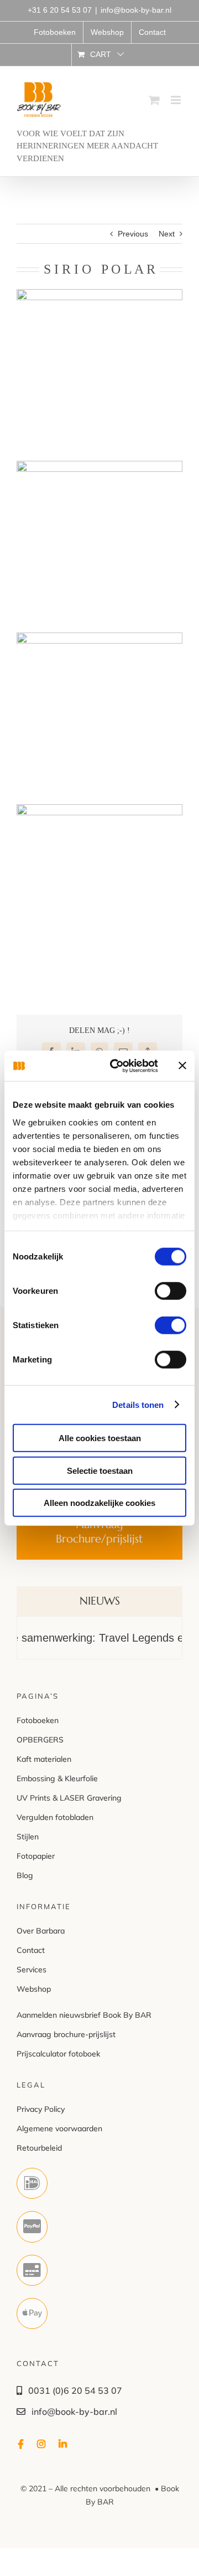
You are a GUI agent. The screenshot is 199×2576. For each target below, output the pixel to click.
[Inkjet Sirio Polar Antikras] (99, 640)
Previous (133, 234)
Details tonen (138, 1404)
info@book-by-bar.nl (136, 10)
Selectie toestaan (100, 1470)
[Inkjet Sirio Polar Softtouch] (99, 811)
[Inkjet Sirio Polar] (99, 296)
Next (167, 234)
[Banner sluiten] (182, 1066)
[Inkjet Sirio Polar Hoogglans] (99, 468)
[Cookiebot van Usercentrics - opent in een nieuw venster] (117, 1066)
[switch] (171, 1291)
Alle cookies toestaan (100, 1438)
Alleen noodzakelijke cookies (99, 1503)
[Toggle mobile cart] (154, 100)
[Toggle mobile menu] (177, 100)
